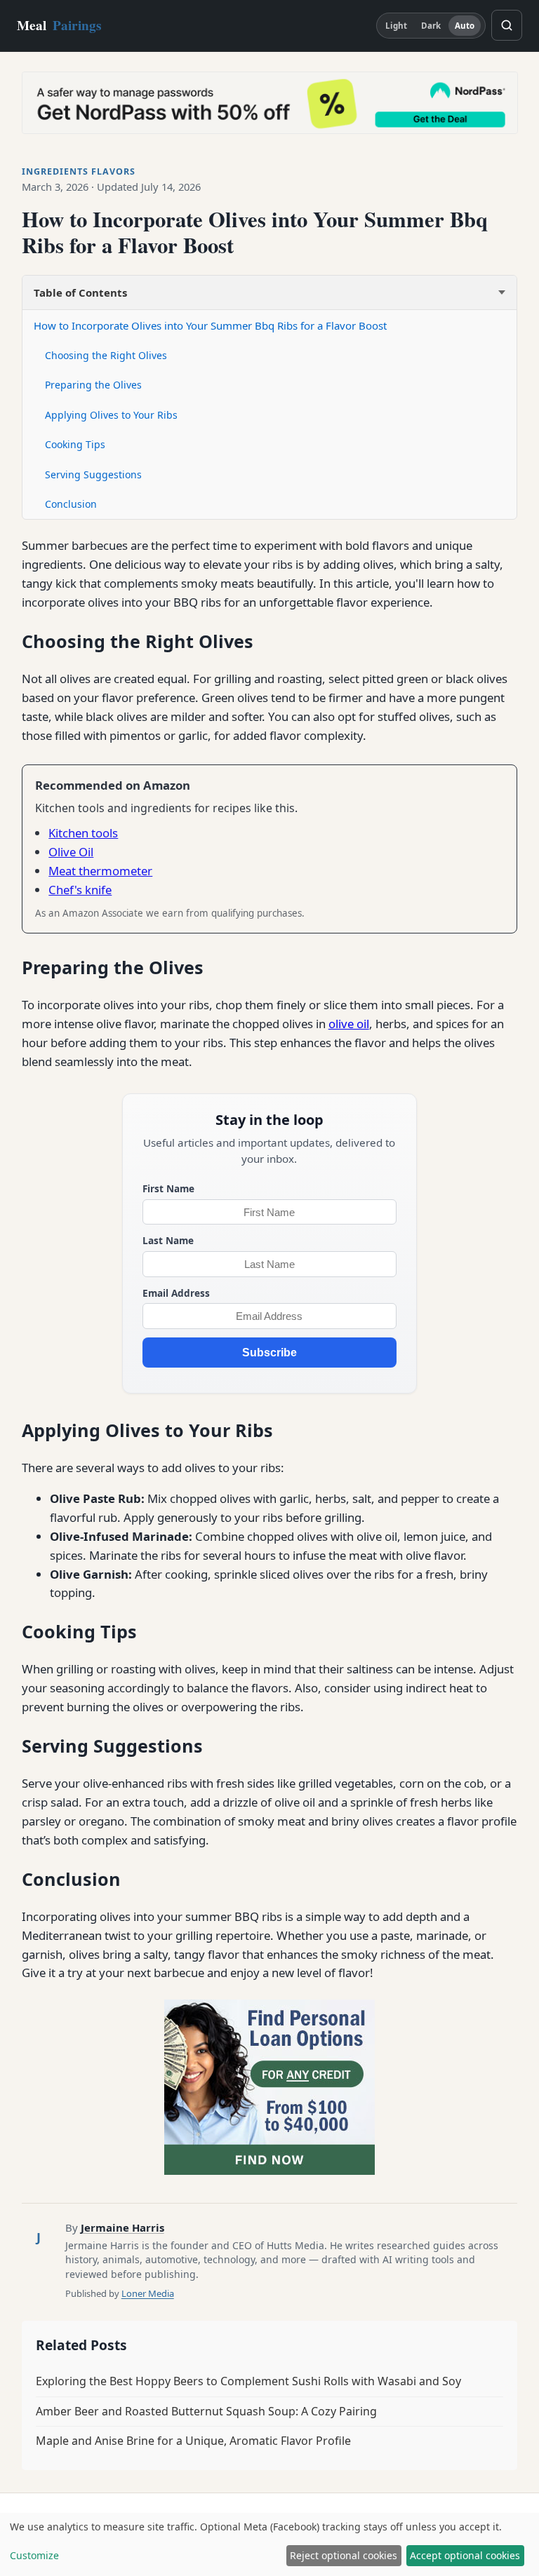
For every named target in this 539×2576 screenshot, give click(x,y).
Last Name (168, 1240)
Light (397, 26)
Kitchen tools (83, 833)
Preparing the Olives (93, 385)
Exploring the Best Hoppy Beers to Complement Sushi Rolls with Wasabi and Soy (248, 2381)
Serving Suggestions (93, 474)
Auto (465, 26)
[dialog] (269, 2544)
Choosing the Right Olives (106, 355)
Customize (34, 2555)
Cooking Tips (75, 444)
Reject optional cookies (344, 2555)
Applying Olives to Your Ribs (111, 415)
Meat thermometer (100, 871)
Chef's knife (80, 890)
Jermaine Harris (122, 2227)
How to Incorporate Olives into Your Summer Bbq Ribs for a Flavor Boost (210, 325)
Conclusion (71, 504)
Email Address (176, 1293)
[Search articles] (507, 25)
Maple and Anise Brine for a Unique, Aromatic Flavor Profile (193, 2441)
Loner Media (148, 2293)
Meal (59, 25)
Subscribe (269, 1353)
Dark (431, 26)
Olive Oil (71, 852)
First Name (168, 1188)
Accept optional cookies (465, 2555)
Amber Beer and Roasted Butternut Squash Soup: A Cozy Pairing (206, 2411)
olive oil (349, 1024)
